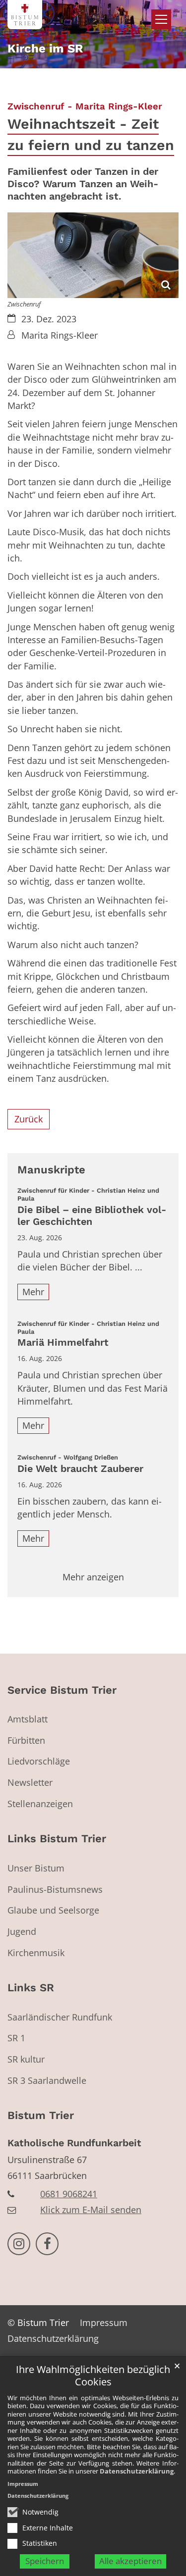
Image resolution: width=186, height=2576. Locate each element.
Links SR (31, 1988)
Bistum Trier (41, 2115)
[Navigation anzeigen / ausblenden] (161, 19)
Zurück (29, 1119)
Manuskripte (51, 1170)
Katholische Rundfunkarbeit (74, 2143)
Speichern (45, 2561)
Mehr (33, 1292)
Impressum (23, 2484)
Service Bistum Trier (62, 1690)
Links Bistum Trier (57, 1839)
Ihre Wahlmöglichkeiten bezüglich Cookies (93, 2376)
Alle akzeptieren (130, 2561)
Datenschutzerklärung (137, 2471)
